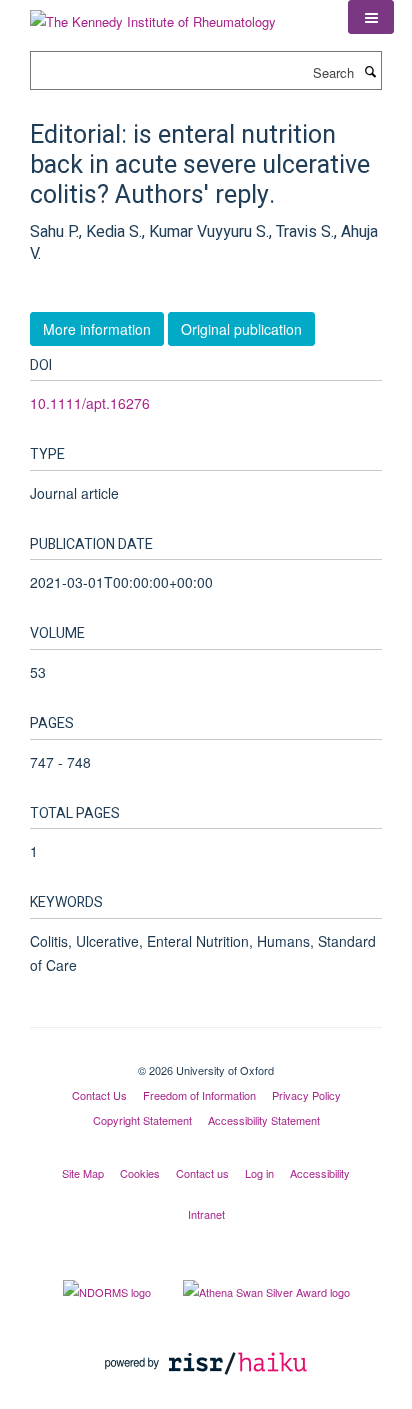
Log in (259, 1173)
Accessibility (320, 1173)
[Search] (370, 71)
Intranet (206, 1214)
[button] (371, 17)
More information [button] (97, 329)
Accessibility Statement (264, 1120)
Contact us (202, 1173)
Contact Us (99, 1095)
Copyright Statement (142, 1120)
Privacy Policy (306, 1095)
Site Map (83, 1173)
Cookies (140, 1173)
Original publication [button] (241, 329)
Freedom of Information (199, 1095)
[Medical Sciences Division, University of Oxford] (206, 1053)
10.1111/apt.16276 (90, 403)
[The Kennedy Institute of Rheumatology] (153, 14)
